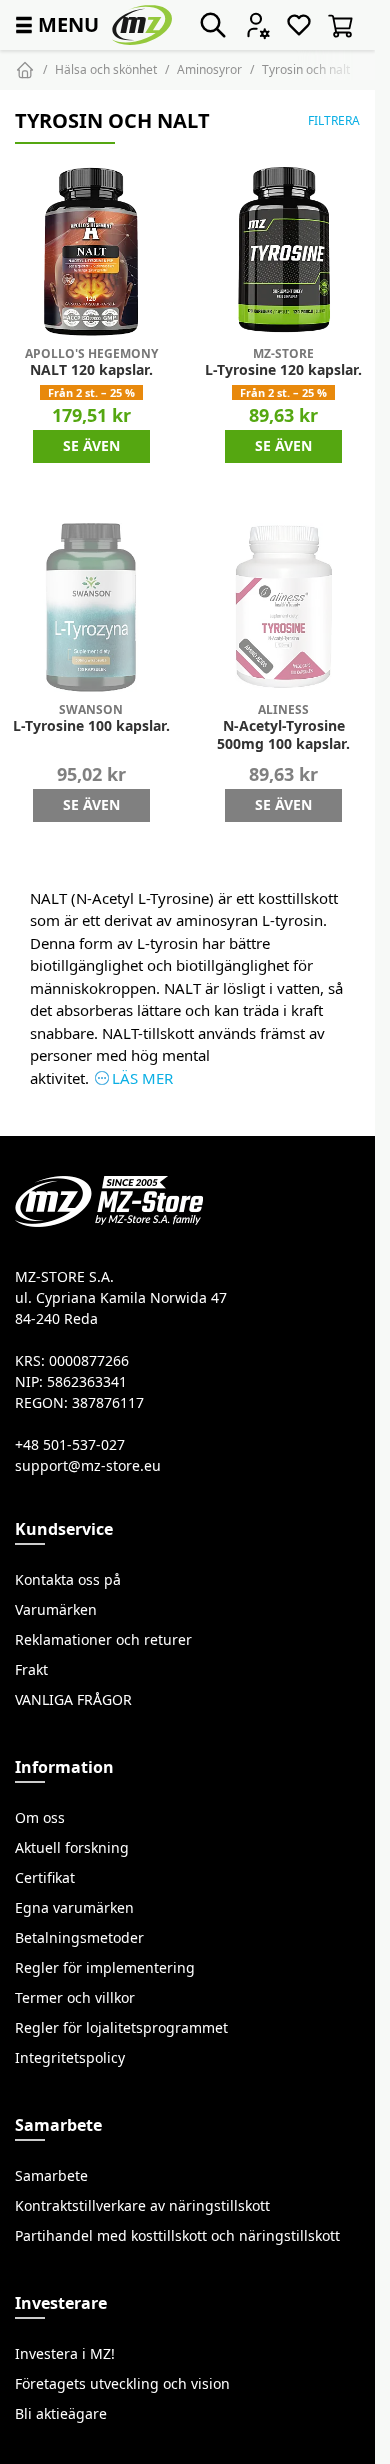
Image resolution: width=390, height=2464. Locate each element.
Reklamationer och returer (103, 1640)
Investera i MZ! (65, 2354)
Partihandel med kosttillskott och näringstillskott (177, 2236)
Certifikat (45, 1878)
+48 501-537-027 (70, 1445)
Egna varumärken (74, 1908)
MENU (55, 24)
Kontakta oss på (68, 1580)
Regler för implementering (105, 1968)
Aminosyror (209, 69)
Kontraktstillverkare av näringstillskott (142, 2206)
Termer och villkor (75, 1998)
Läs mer (142, 1078)
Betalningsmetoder (79, 1938)
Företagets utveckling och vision (122, 2384)
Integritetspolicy (70, 2058)
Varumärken (56, 1610)
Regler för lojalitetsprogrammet (121, 2028)
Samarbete (51, 2176)
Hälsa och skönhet (106, 69)
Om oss (40, 1818)
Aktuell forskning (72, 1848)
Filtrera (334, 120)
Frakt (31, 1670)
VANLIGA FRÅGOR (73, 1700)
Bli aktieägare (61, 2414)
